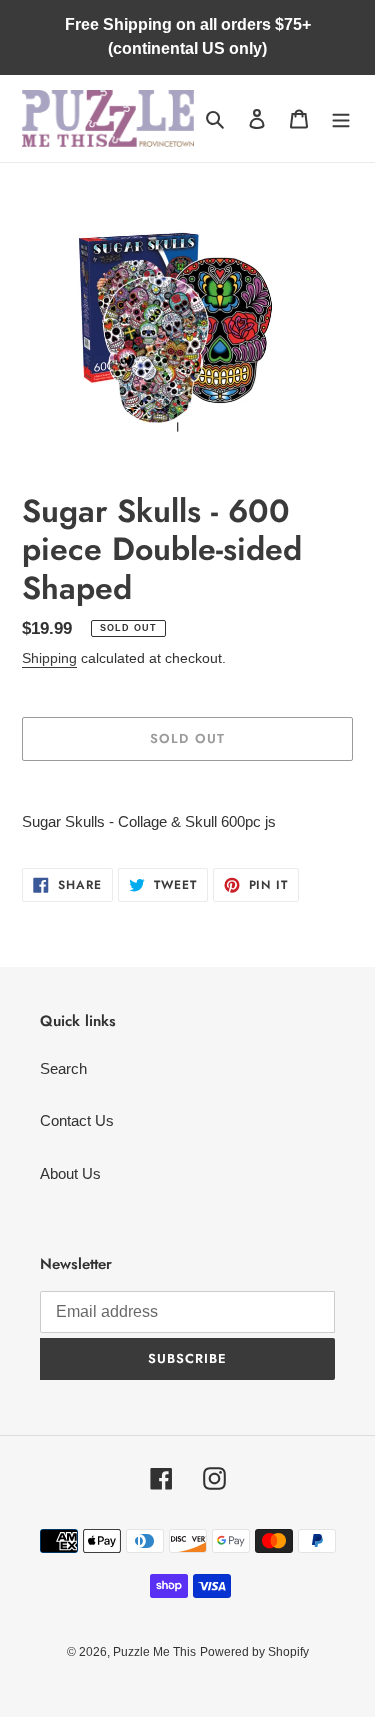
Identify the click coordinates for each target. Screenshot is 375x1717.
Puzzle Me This (154, 1652)
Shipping (49, 658)
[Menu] (341, 118)
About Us (70, 1173)
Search (63, 1068)
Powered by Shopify (254, 1652)
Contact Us (77, 1120)
